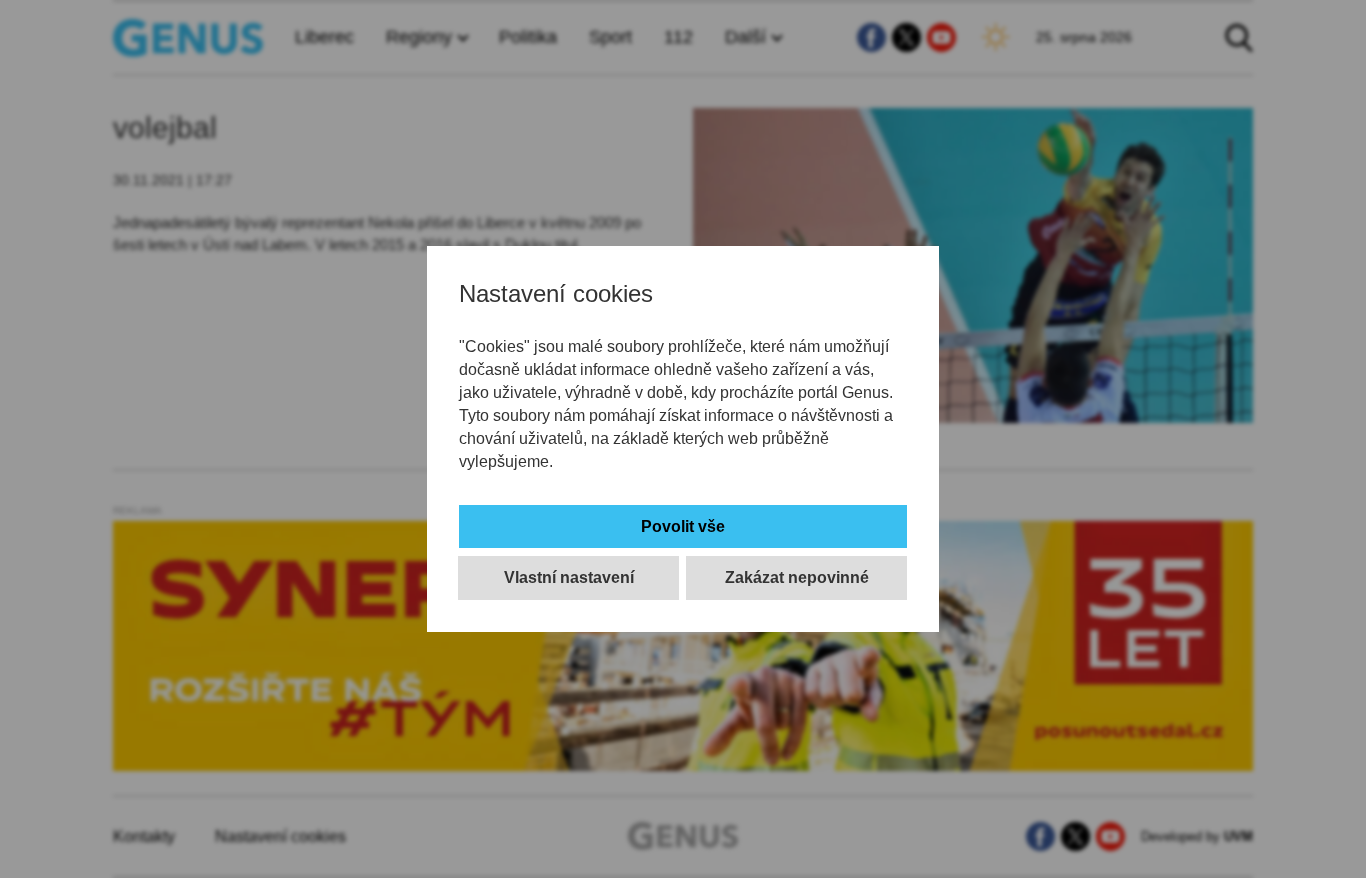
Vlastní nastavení (569, 577)
